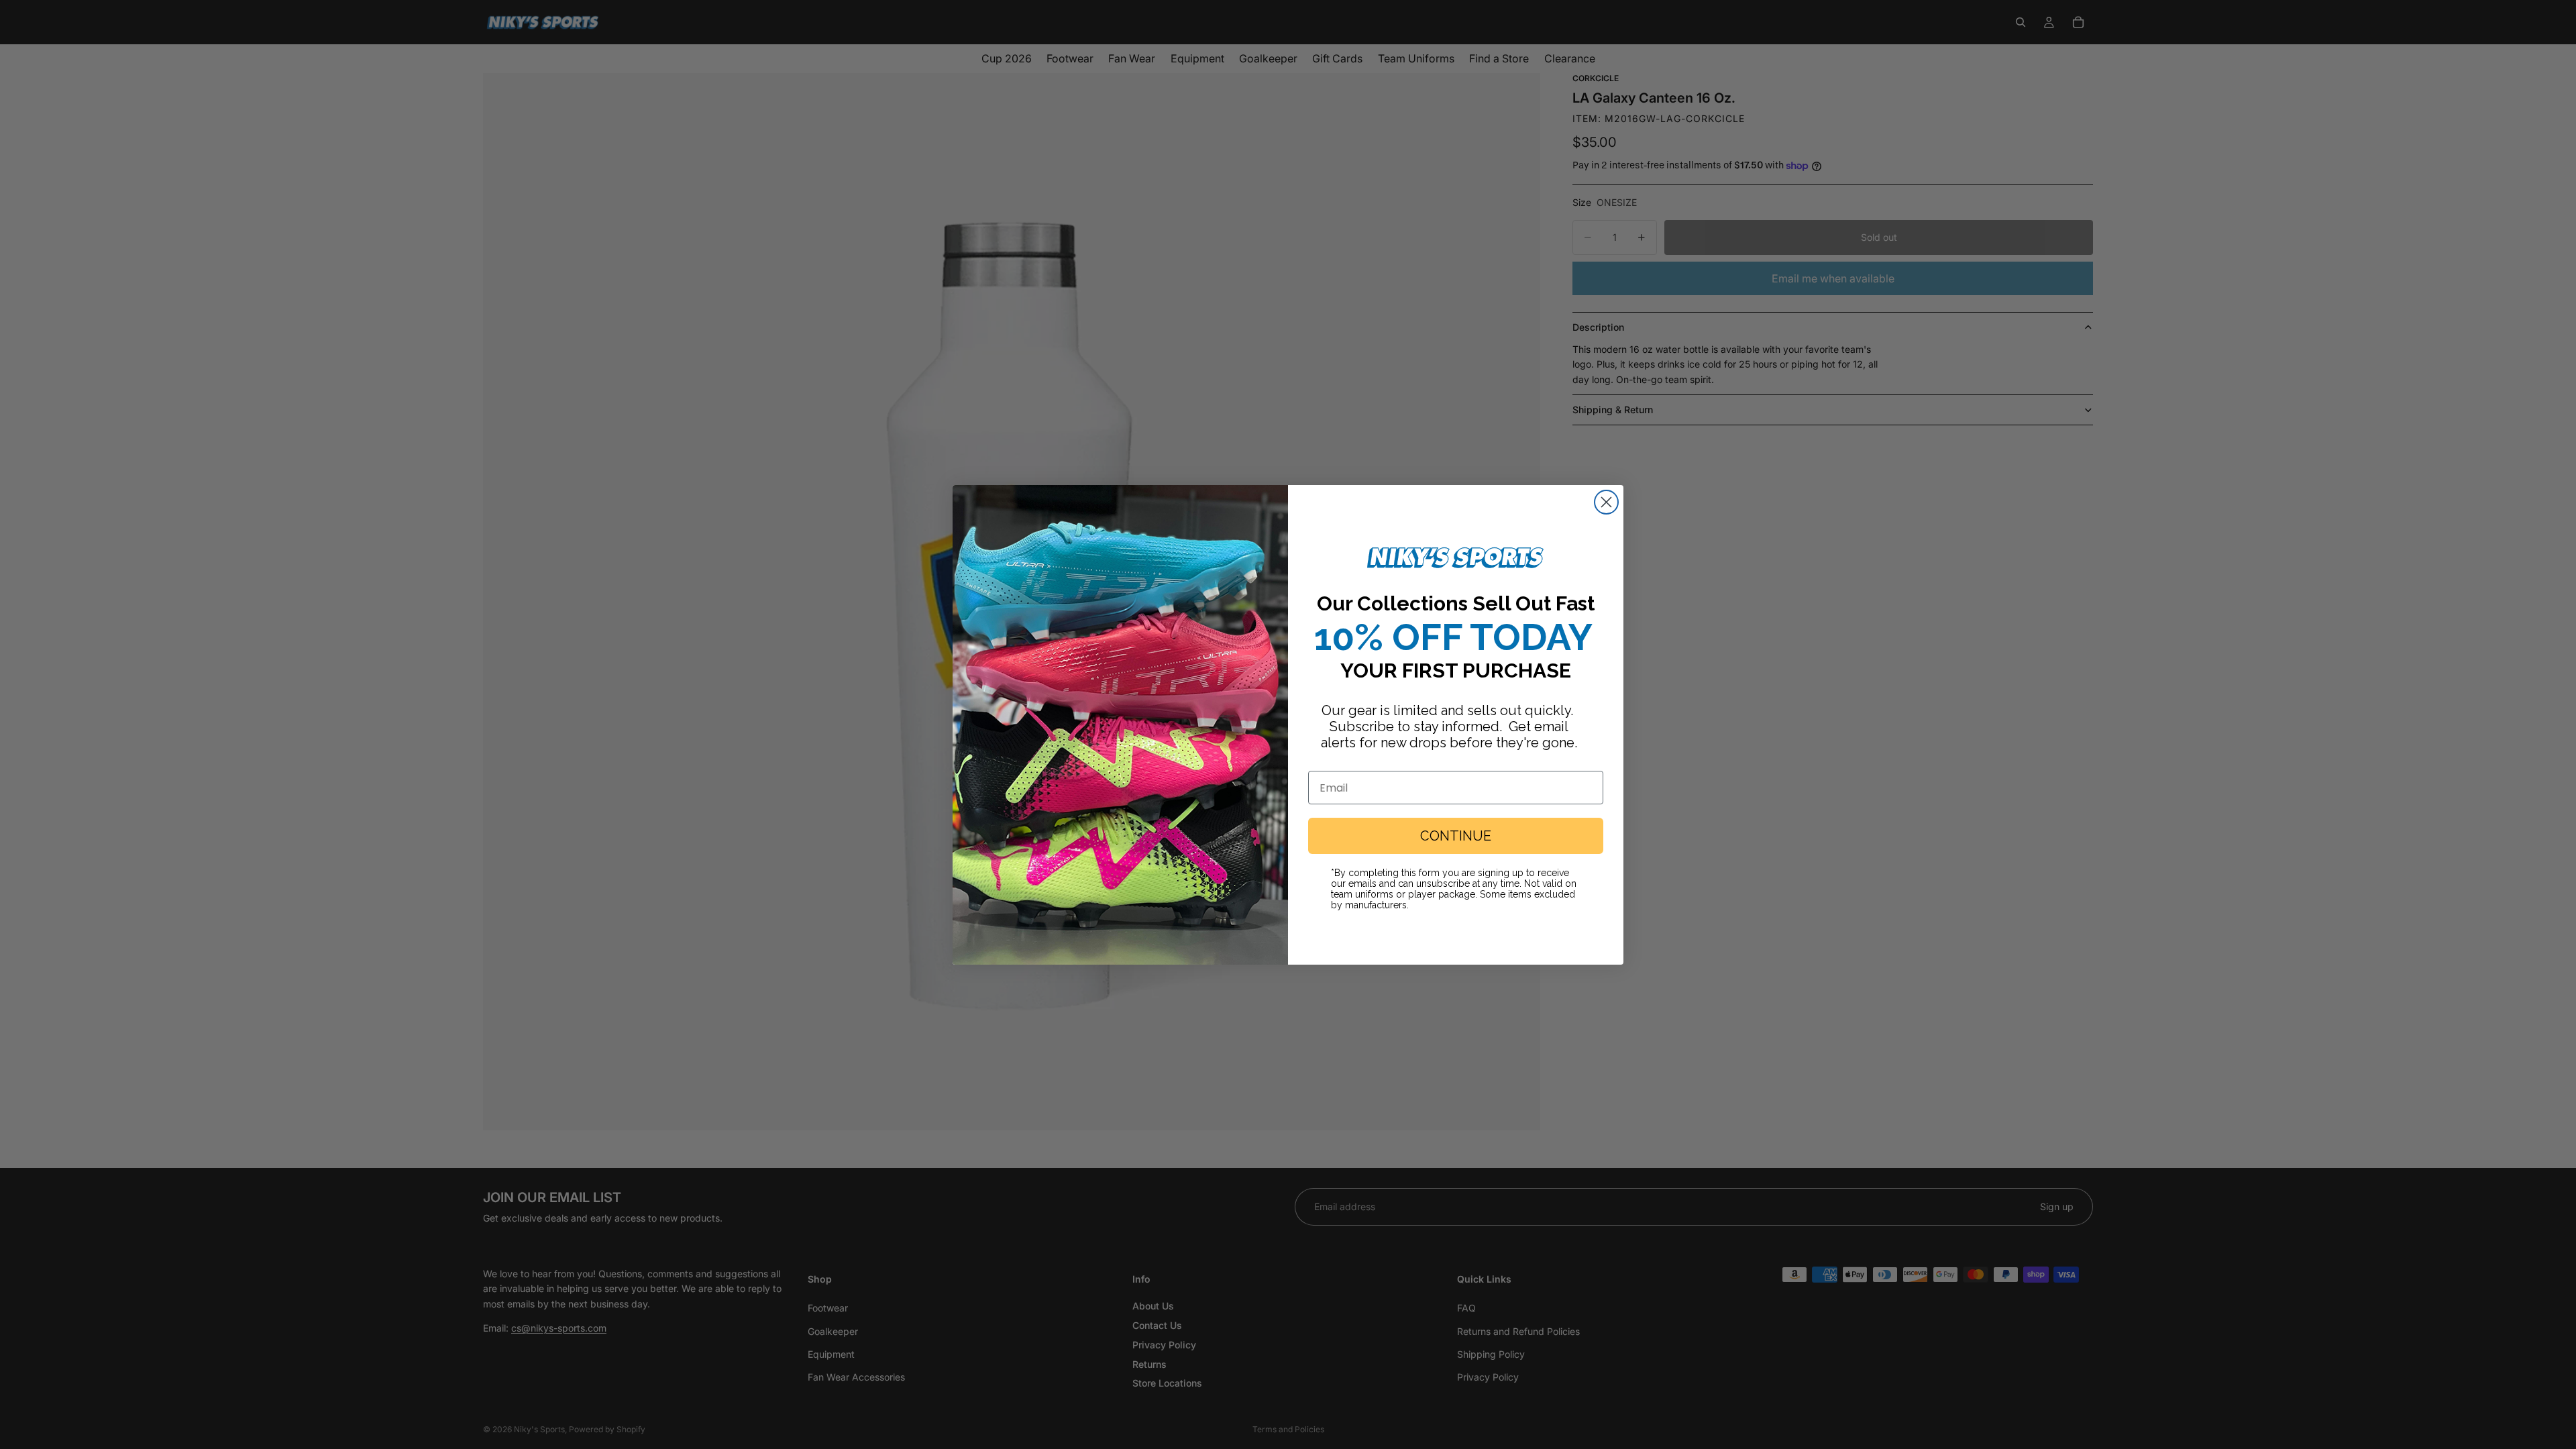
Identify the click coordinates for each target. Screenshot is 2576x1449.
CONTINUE (1456, 836)
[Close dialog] (1606, 502)
